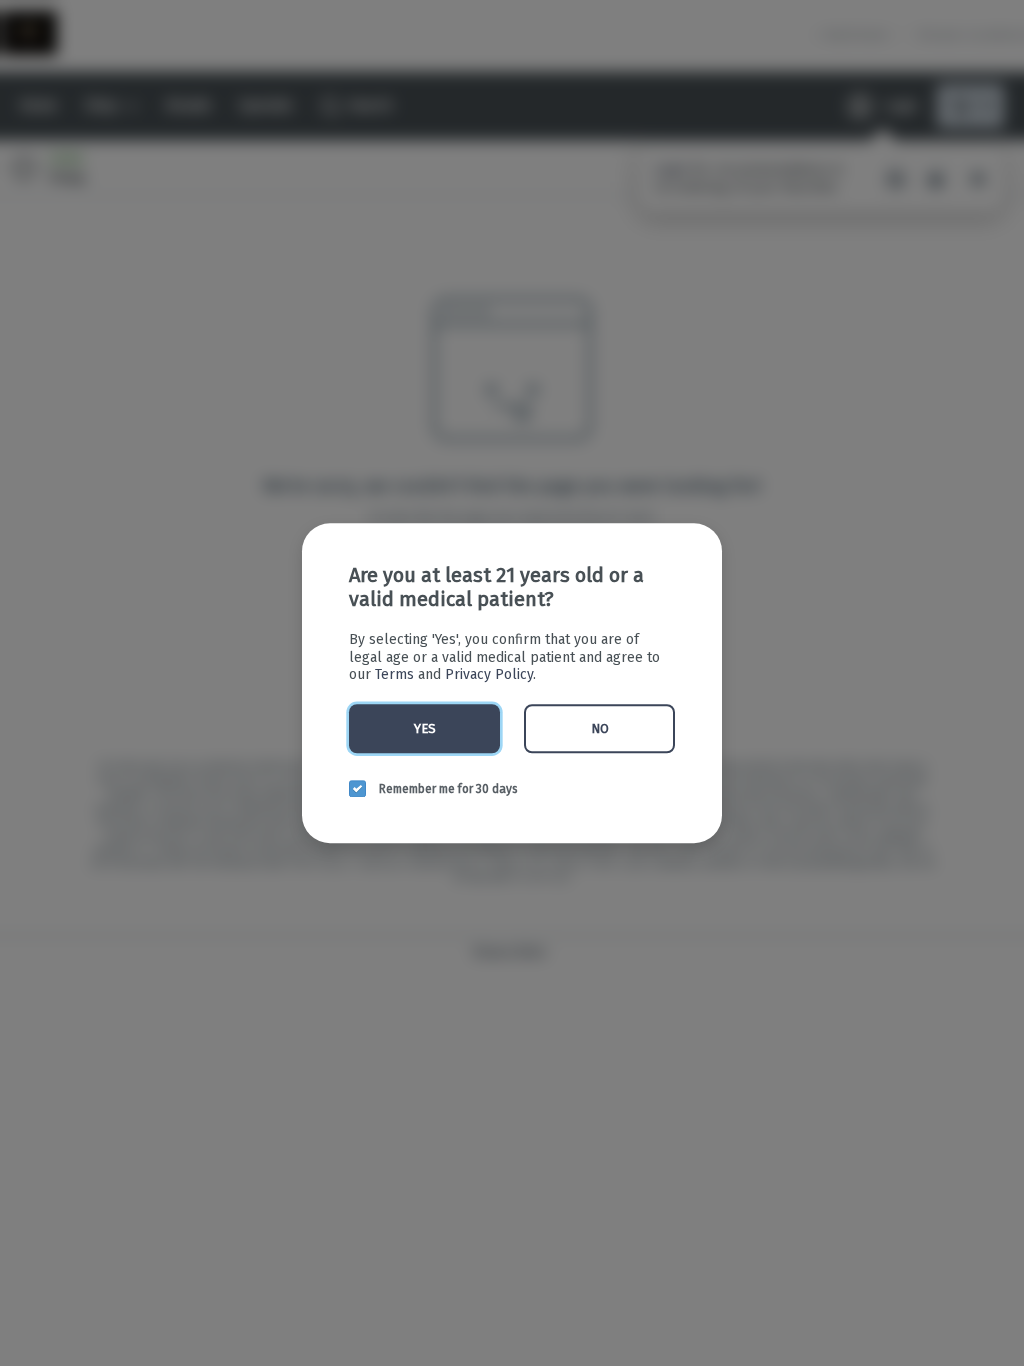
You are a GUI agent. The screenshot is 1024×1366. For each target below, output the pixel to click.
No (600, 728)
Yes (425, 728)
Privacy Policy (489, 674)
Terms (394, 674)
